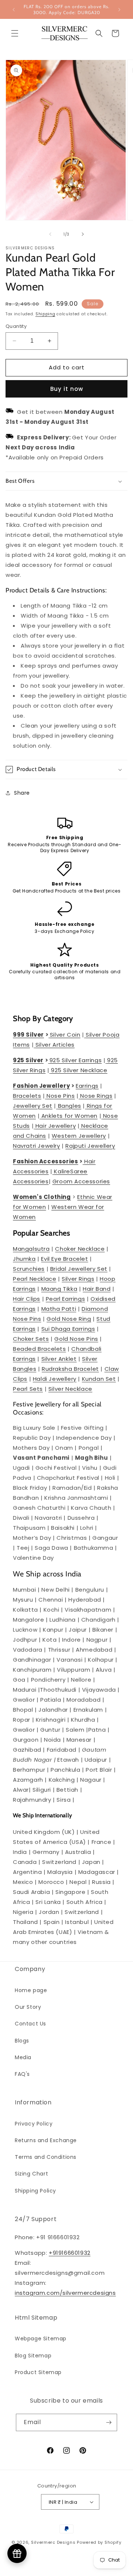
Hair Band (97, 1289)
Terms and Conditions (46, 2157)
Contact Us (30, 2024)
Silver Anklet (59, 1359)
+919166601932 (70, 2253)
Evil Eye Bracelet (64, 1259)
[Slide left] (50, 234)
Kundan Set (99, 1379)
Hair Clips (27, 1299)
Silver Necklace (70, 1389)
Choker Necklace (80, 1249)
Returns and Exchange (46, 2140)
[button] (15, 33)
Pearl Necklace (35, 1279)
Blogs (22, 2041)
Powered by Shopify (99, 2542)
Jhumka (24, 1259)
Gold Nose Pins (76, 1339)
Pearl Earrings (65, 1299)
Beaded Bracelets (40, 1349)
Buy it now (67, 389)
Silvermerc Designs (53, 2542)
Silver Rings (78, 1279)
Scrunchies (29, 1269)
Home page (31, 1990)
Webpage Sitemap (41, 2339)
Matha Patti (59, 1309)
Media (23, 2057)
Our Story (28, 2007)
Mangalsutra (31, 1249)
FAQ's (22, 2074)
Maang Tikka (59, 1289)
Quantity (16, 326)
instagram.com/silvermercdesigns (65, 2293)
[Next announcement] (119, 10)
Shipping (45, 314)
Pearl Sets (28, 1389)
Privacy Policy (34, 2124)
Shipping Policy (35, 2191)
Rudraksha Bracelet (70, 1369)
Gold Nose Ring (69, 1319)
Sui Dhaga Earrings (68, 1329)
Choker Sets (31, 1339)
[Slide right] (83, 234)
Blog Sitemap (33, 2356)
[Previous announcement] (14, 10)
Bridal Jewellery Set (79, 1269)
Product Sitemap (38, 2372)
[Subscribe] (109, 2422)
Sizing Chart (31, 2174)
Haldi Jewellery (55, 1379)
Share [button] (22, 793)
